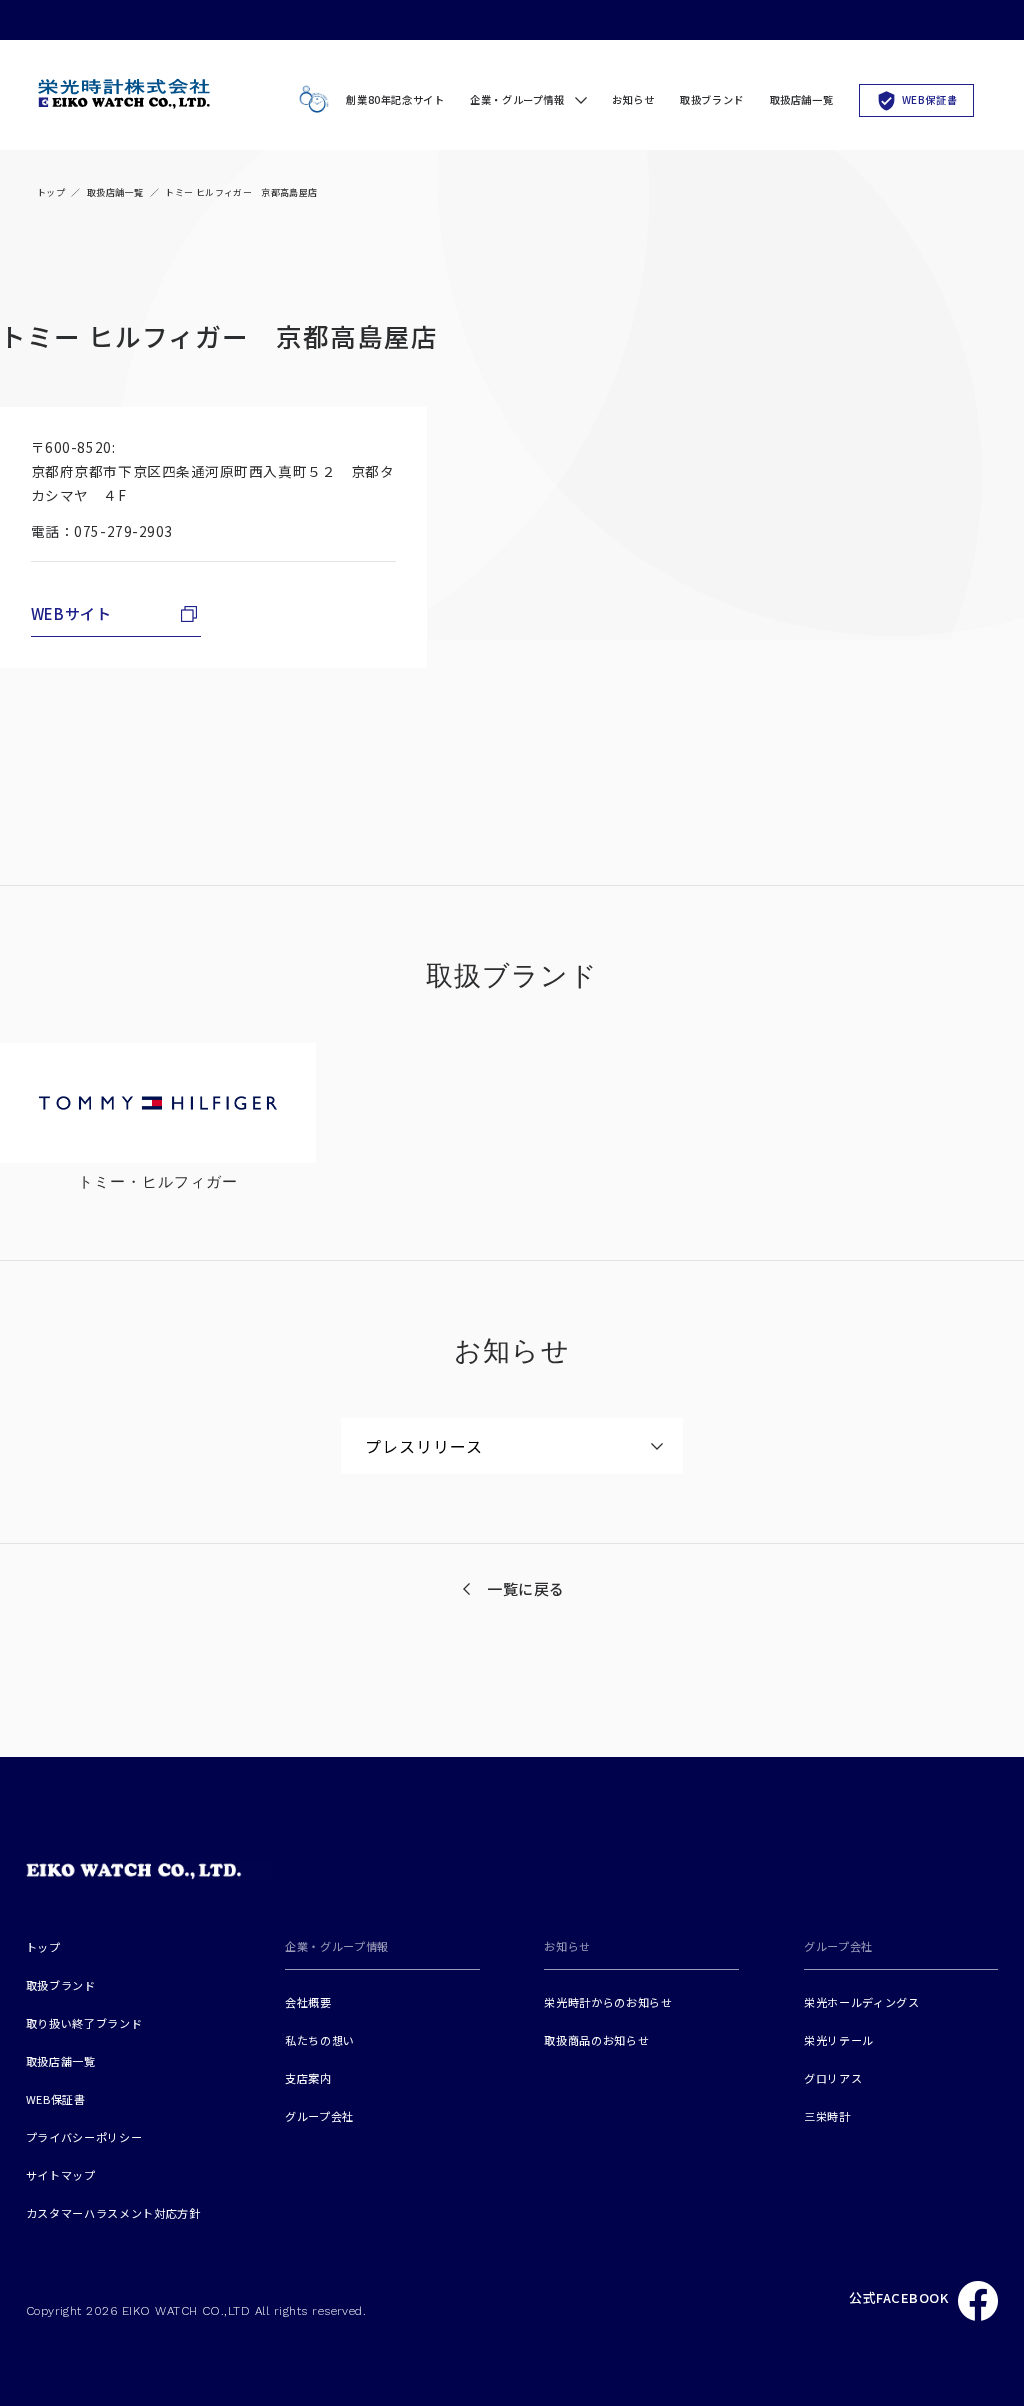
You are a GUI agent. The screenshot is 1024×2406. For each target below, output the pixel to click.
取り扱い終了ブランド (84, 2023)
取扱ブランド (712, 99)
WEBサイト (71, 613)
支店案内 (308, 2078)
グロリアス (833, 2078)
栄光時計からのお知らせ (608, 2002)
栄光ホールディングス (862, 2002)
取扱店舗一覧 (802, 99)
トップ (51, 192)
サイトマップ (61, 2175)
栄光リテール (839, 2040)
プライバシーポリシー (84, 2137)
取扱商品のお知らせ (596, 2040)
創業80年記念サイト (395, 99)
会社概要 (308, 2002)
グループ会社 (319, 2116)
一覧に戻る (526, 1588)
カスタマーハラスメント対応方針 (113, 2213)
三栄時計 (827, 2116)
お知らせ (633, 99)
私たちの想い (320, 2040)
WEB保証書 (930, 99)
